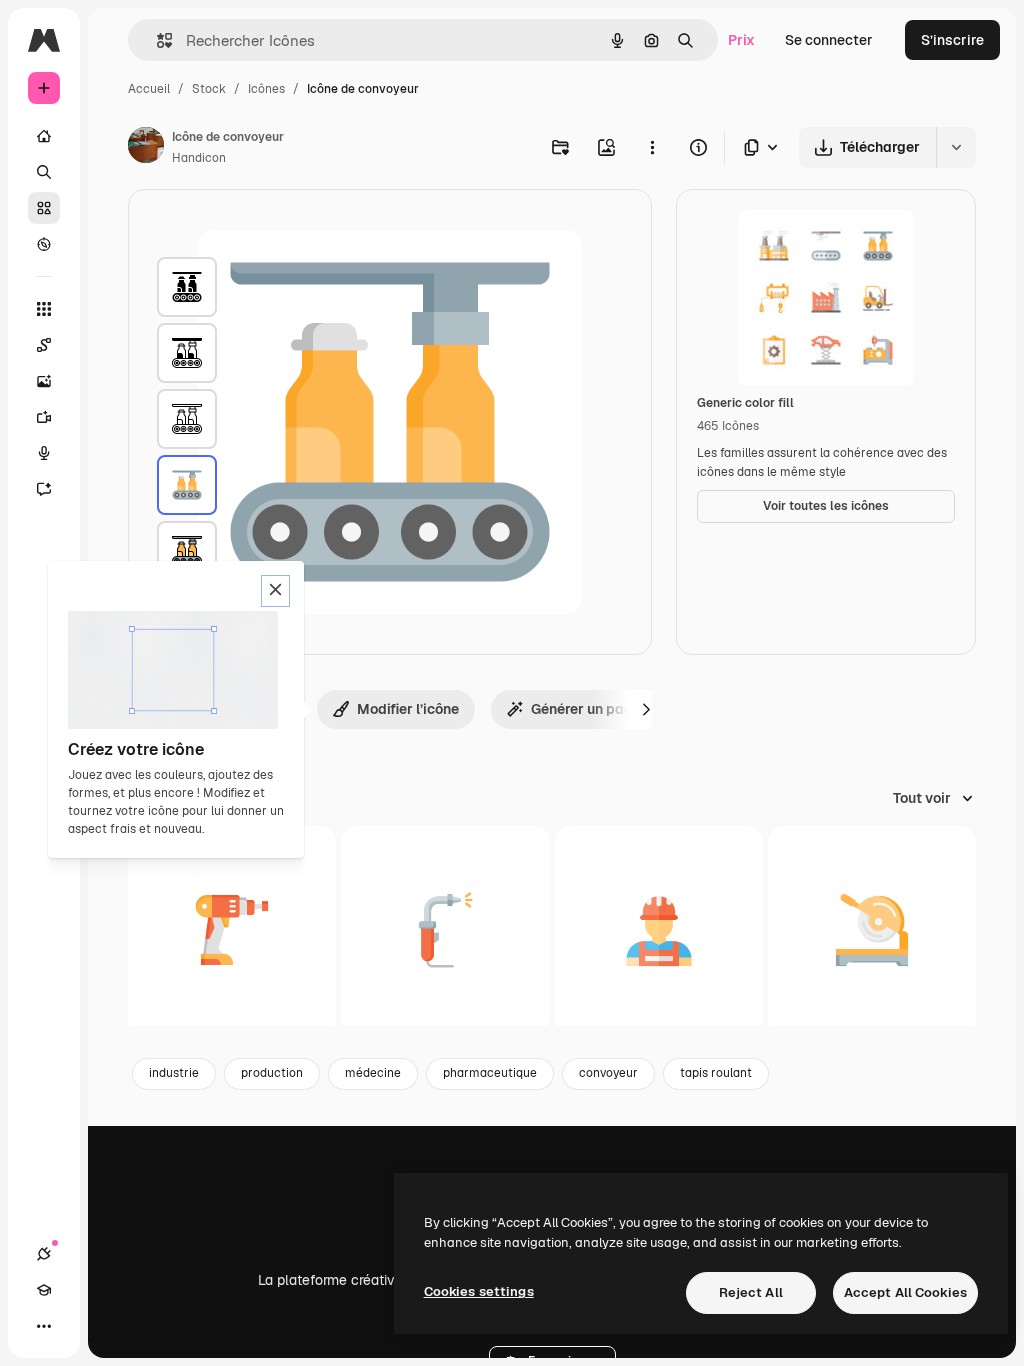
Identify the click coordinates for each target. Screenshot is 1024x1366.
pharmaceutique (490, 1073)
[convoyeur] (187, 287)
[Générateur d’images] (44, 381)
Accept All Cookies (905, 1292)
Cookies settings (479, 1291)
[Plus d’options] (652, 147)
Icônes (266, 89)
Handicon (199, 158)
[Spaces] (44, 345)
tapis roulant (716, 1073)
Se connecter (829, 40)
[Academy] (44, 1290)
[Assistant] (44, 489)
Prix (741, 40)
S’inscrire (952, 40)
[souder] (445, 930)
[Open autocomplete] (156, 40)
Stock (209, 89)
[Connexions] (44, 1254)
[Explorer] (44, 244)
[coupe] (872, 930)
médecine (373, 1073)
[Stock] (44, 208)
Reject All (751, 1292)
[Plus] (44, 1326)
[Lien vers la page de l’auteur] (146, 148)
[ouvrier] (659, 930)
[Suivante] (646, 709)
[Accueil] (44, 136)
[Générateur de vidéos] (44, 417)
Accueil (149, 89)
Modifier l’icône (408, 709)
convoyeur (608, 1073)
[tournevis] (232, 930)
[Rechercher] (44, 172)
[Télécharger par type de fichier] (762, 147)
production (272, 1073)
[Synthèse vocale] (44, 453)
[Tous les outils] (44, 309)
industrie (174, 1073)
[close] (275, 591)
